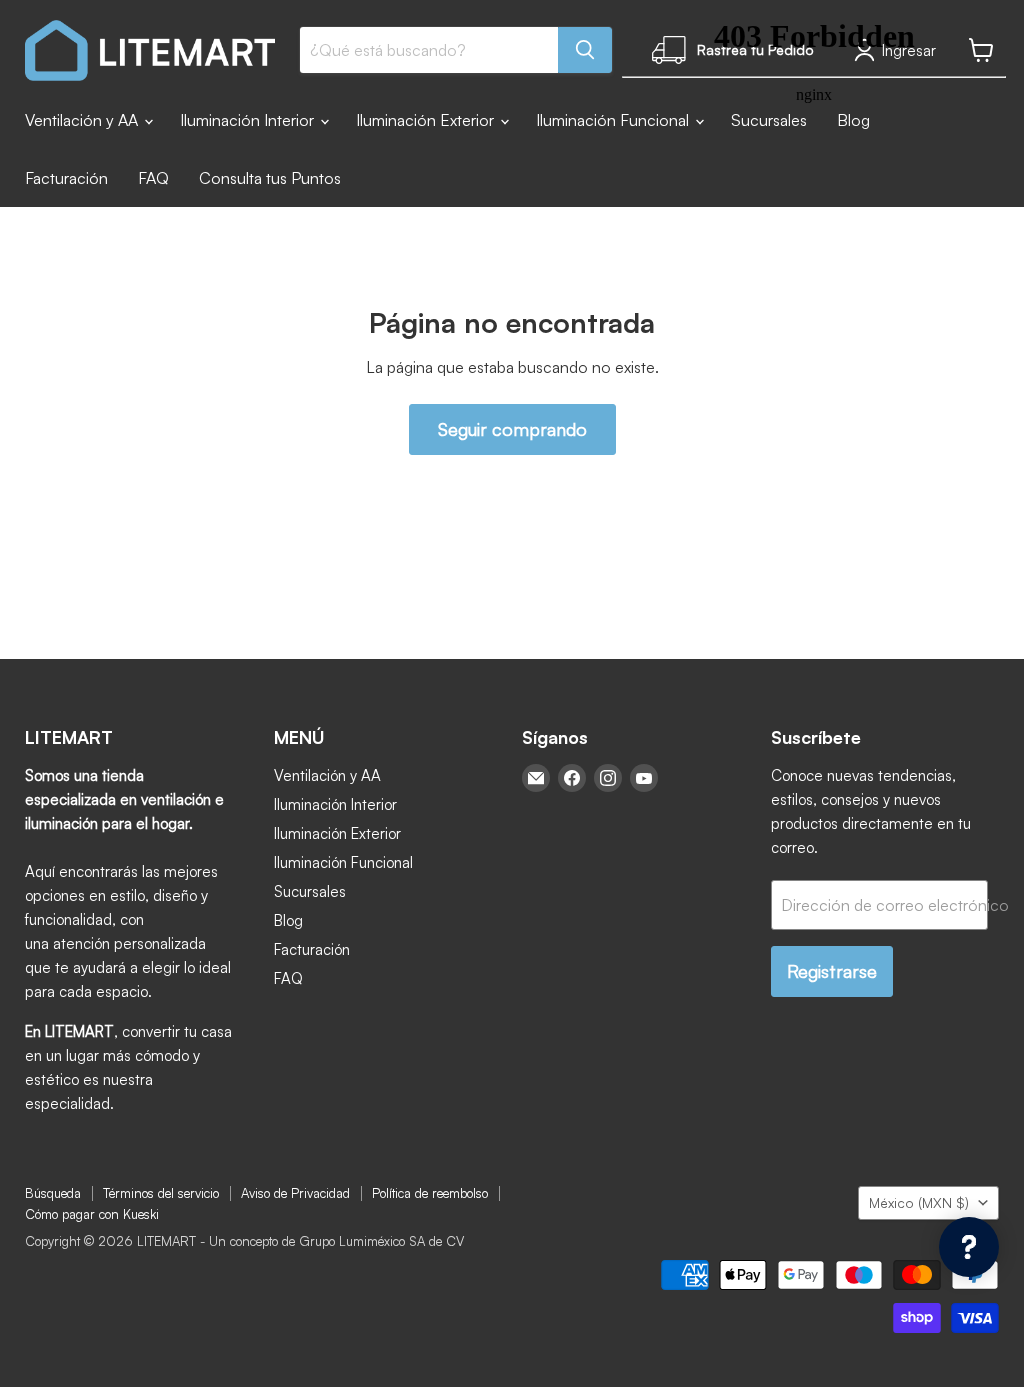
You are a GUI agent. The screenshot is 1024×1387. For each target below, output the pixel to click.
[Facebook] (572, 778)
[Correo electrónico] (536, 778)
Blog (288, 920)
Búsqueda (53, 1193)
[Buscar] (585, 50)
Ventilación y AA (83, 120)
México (919, 1202)
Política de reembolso (430, 1193)
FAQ (153, 178)
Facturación (66, 178)
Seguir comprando (512, 429)
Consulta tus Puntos (270, 178)
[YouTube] (644, 778)
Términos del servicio (161, 1193)
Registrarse (832, 971)
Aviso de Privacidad (295, 1193)
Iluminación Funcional (343, 862)
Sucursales (310, 891)
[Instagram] (608, 778)
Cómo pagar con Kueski (92, 1214)
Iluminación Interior (249, 120)
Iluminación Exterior (427, 120)
